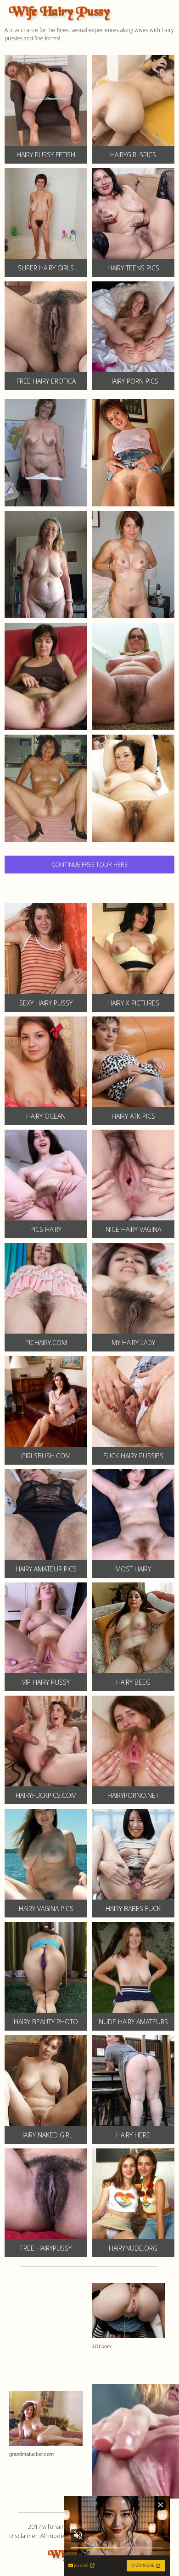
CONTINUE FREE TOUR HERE (89, 864)
